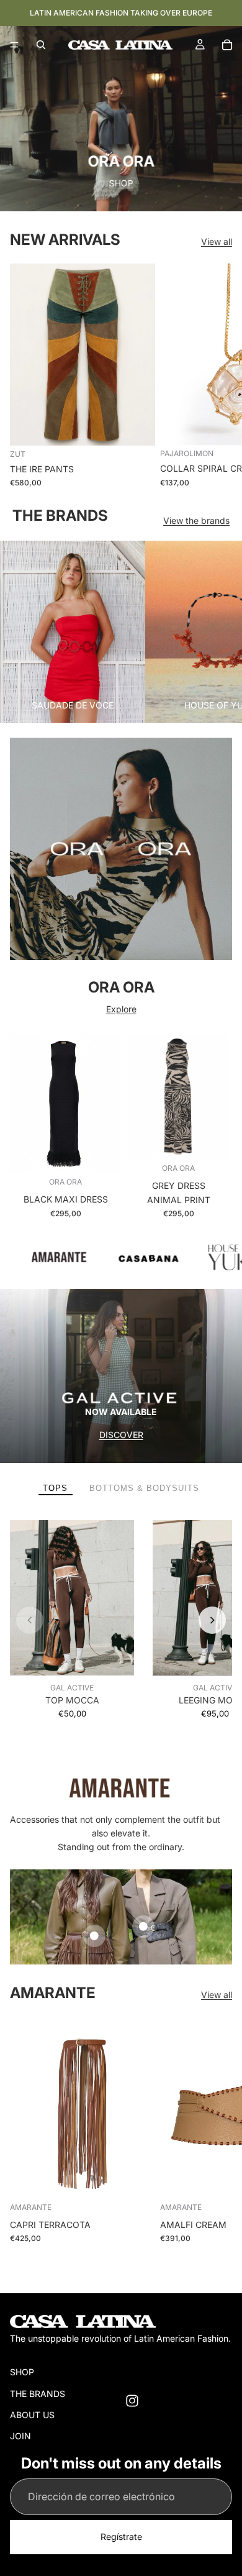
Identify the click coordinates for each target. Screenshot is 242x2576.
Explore (121, 1009)
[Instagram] (132, 2401)
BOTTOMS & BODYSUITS (144, 1488)
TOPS (55, 1488)
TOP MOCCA (72, 1700)
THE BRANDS (38, 2394)
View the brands (196, 520)
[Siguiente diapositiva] (218, 375)
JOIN (20, 2436)
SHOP (95, 183)
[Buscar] (41, 45)
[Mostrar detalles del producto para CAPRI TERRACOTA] (94, 1936)
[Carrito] (227, 45)
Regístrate (121, 2537)
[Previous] (30, 1620)
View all (217, 241)
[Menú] (14, 45)
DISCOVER (121, 1435)
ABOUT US (32, 2415)
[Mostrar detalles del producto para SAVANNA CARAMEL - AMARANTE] (143, 1927)
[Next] (212, 1620)
